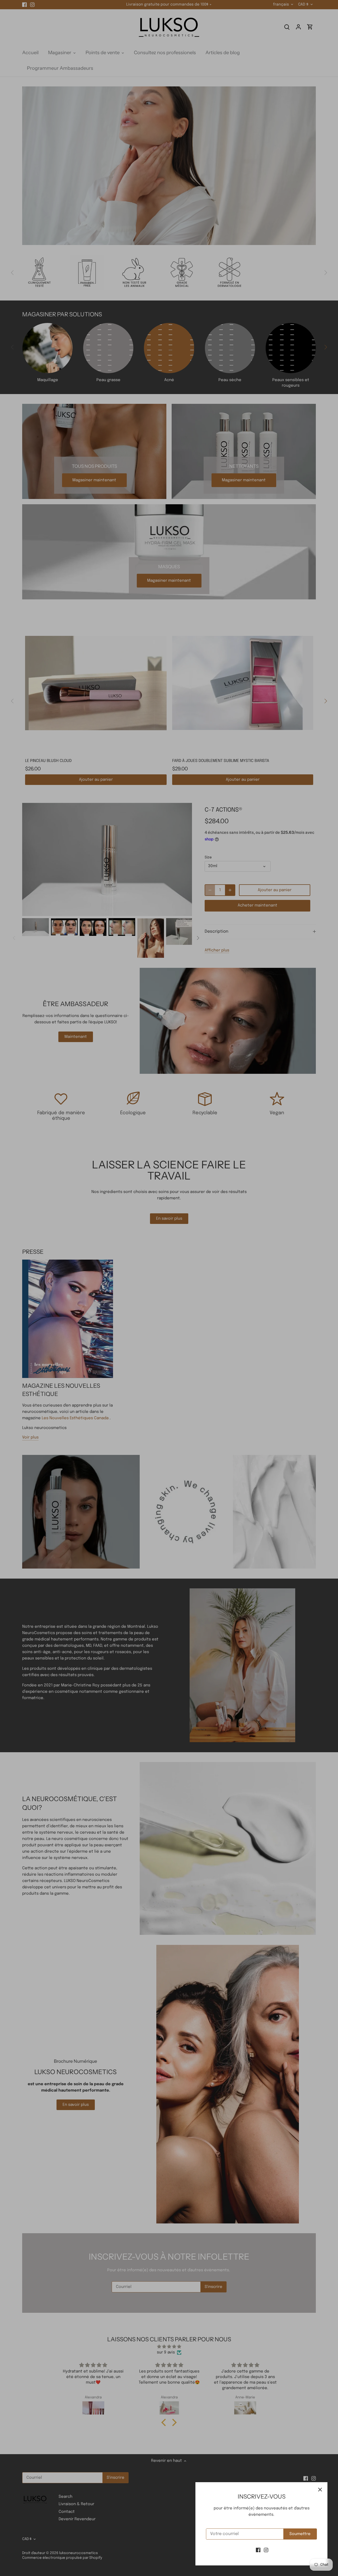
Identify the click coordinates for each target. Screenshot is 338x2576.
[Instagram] (266, 2550)
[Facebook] (258, 2550)
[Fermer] (320, 2490)
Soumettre (300, 2534)
